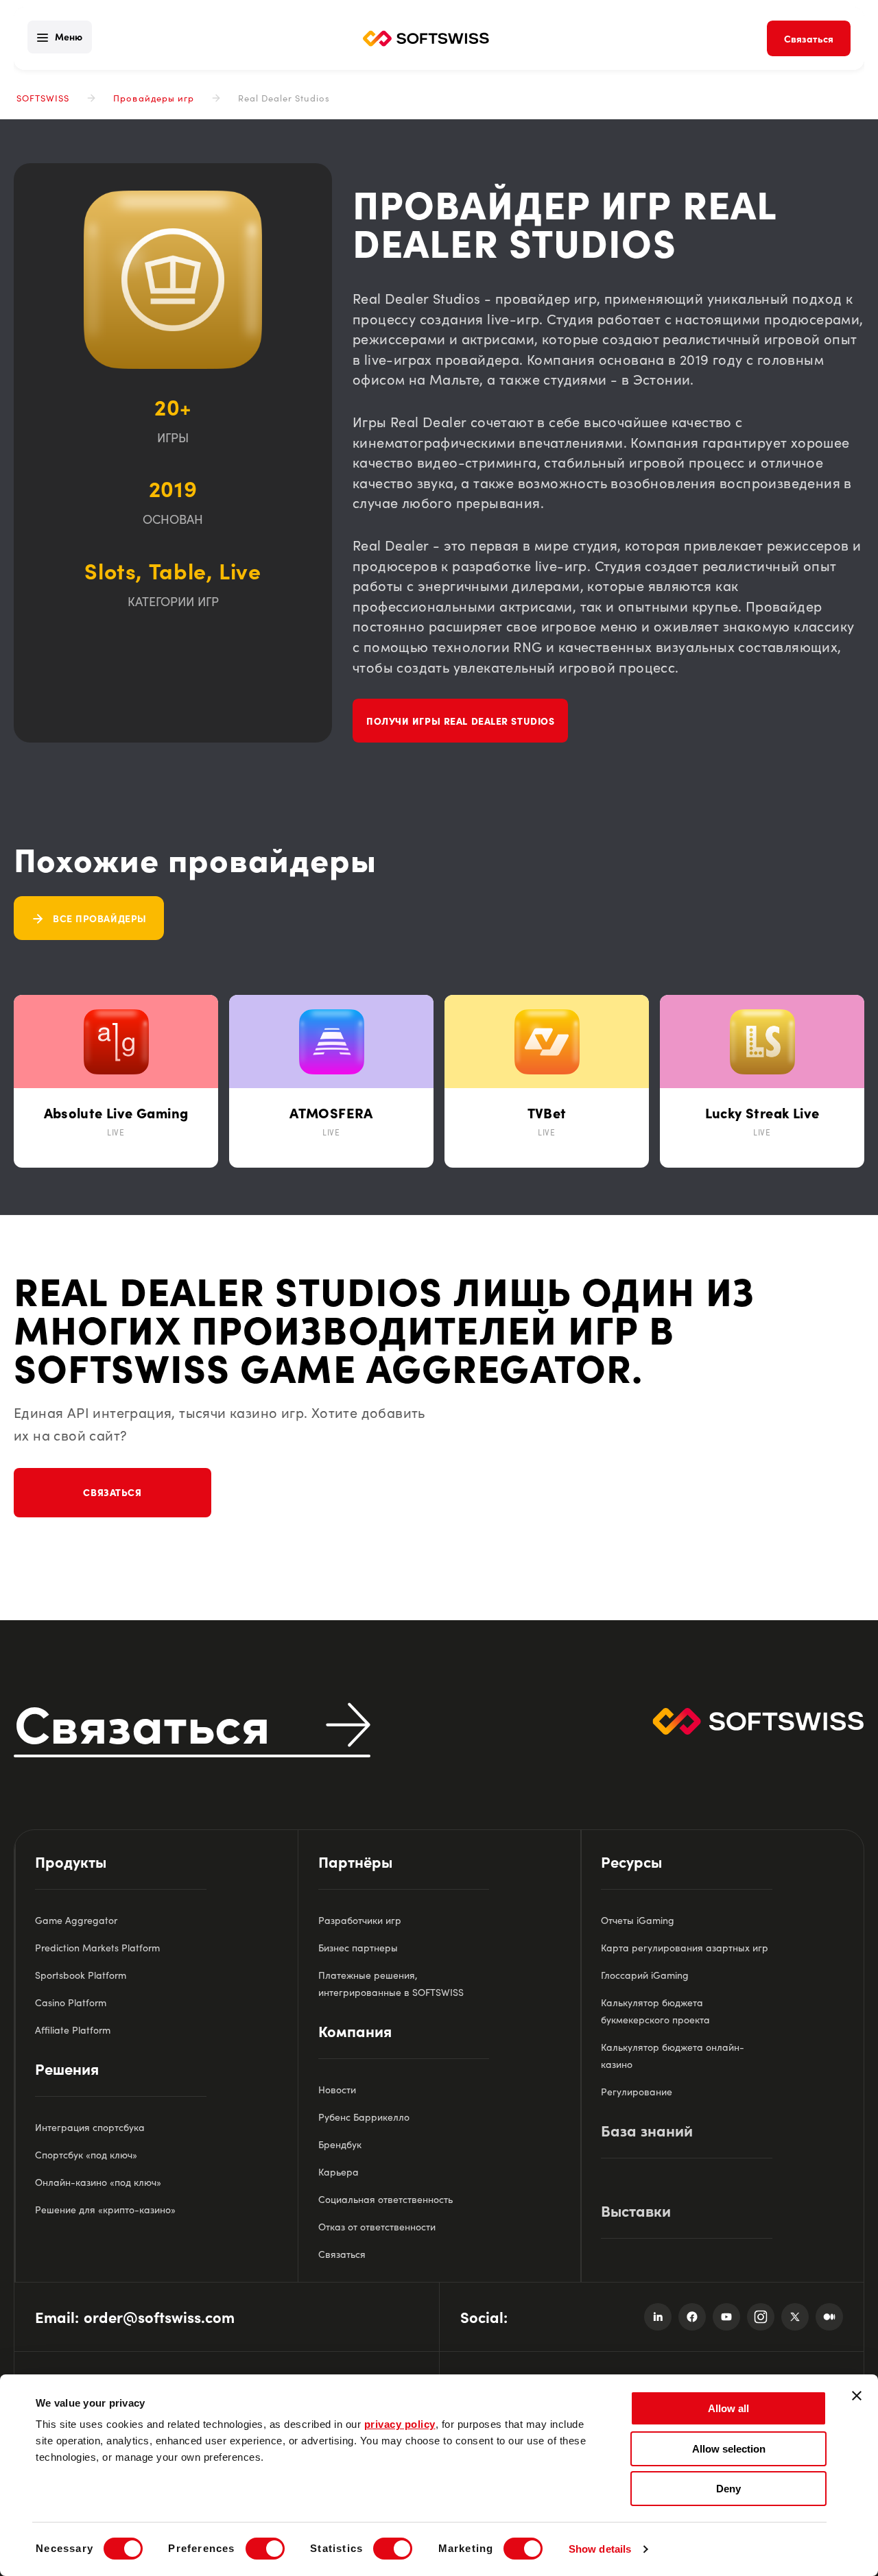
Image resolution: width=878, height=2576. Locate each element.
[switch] (265, 2549)
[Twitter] (795, 2317)
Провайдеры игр (154, 98)
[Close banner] (857, 2396)
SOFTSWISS (43, 98)
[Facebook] (692, 2317)
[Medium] (829, 2317)
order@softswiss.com (159, 2316)
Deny (728, 2489)
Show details (600, 2549)
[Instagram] (761, 2317)
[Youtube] (726, 2317)
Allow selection (729, 2449)
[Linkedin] (658, 2317)
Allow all (728, 2408)
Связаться (112, 1492)
